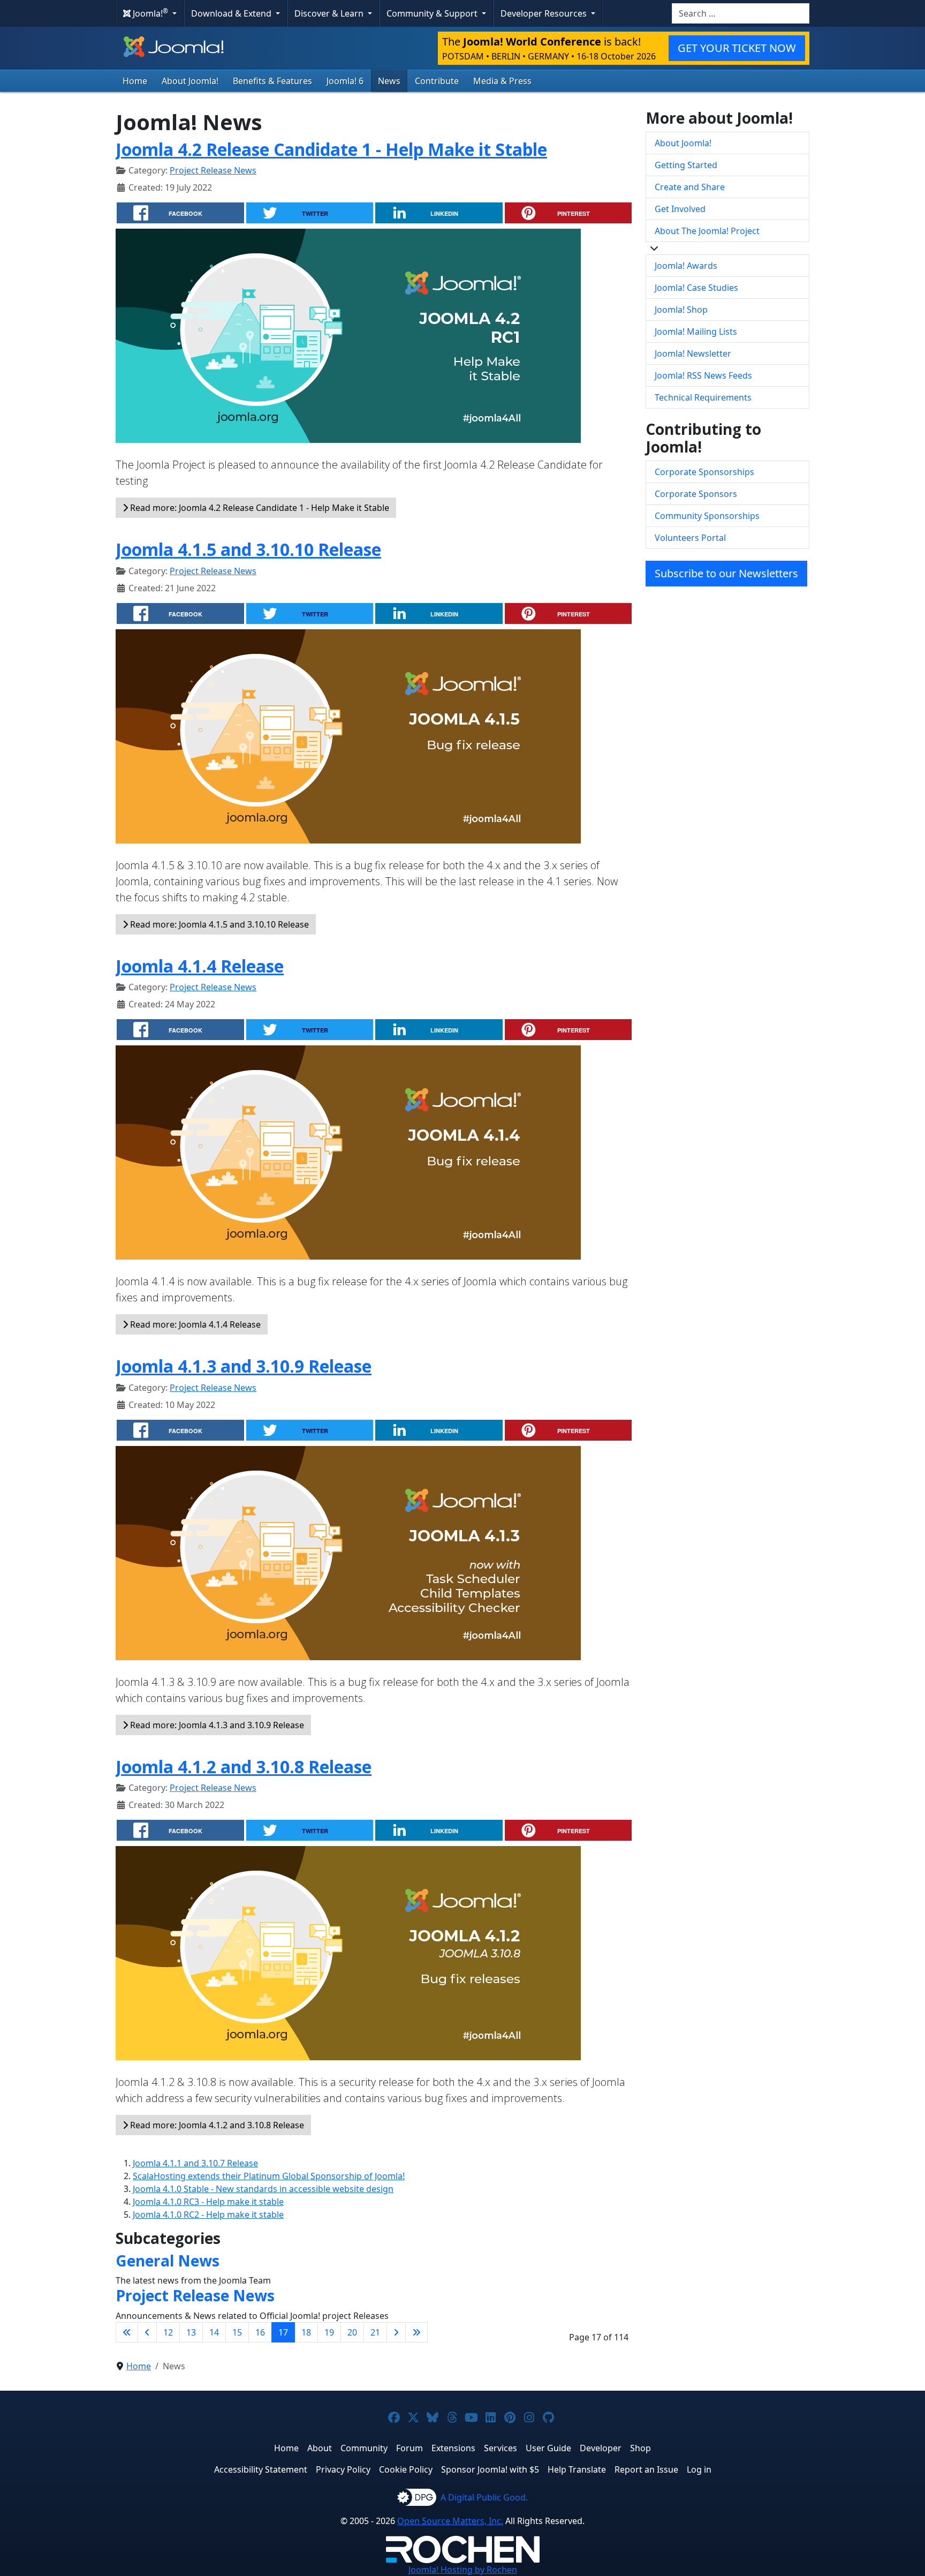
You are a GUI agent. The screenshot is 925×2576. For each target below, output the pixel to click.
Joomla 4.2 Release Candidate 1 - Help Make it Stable (331, 149)
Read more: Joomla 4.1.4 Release (194, 1324)
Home (135, 81)
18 (306, 2332)
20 (352, 2332)
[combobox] (741, 13)
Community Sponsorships (707, 516)
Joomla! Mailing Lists (696, 332)
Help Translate (577, 2469)
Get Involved (680, 209)
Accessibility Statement (261, 2469)
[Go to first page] (127, 2332)
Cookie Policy (406, 2469)
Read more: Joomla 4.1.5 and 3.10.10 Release (218, 924)
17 (283, 2332)
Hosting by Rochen (463, 2570)
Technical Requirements (703, 397)
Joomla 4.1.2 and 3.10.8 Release (244, 1767)
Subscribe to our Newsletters (726, 573)
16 (260, 2332)
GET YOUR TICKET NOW (737, 48)
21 (375, 2332)
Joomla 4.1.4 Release (200, 966)
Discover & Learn (330, 13)
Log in (699, 2469)
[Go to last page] (416, 2332)
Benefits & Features (272, 81)
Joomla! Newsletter (693, 353)
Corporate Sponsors (696, 494)
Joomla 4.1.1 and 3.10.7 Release (195, 2163)
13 (191, 2332)
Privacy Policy (343, 2469)
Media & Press (502, 81)
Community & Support (433, 13)
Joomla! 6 (345, 81)
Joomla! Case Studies (696, 288)
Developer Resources (545, 13)
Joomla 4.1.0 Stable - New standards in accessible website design (263, 2189)
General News (168, 2261)
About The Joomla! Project (707, 231)
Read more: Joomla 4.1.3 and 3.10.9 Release (216, 1725)
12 (168, 2332)
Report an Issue (646, 2469)
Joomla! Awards (686, 266)
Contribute (437, 81)
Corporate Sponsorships (704, 472)
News (389, 81)
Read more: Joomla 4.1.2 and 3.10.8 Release (216, 2125)
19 (329, 2332)
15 (237, 2332)
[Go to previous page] (147, 2332)
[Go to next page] (396, 2332)
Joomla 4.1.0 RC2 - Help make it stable (208, 2215)
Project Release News (213, 170)
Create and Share (690, 187)
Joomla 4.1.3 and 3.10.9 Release (244, 1366)
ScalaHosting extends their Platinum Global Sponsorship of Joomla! (269, 2176)
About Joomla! (190, 81)
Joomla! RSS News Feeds (703, 375)
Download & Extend (232, 13)
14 (214, 2332)
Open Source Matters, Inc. (450, 2521)
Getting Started (686, 165)
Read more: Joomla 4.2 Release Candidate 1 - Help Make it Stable (259, 508)
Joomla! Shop (681, 310)
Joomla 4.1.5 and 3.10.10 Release (248, 549)
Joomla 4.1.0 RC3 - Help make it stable (208, 2202)
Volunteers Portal (690, 538)
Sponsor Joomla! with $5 (490, 2469)
